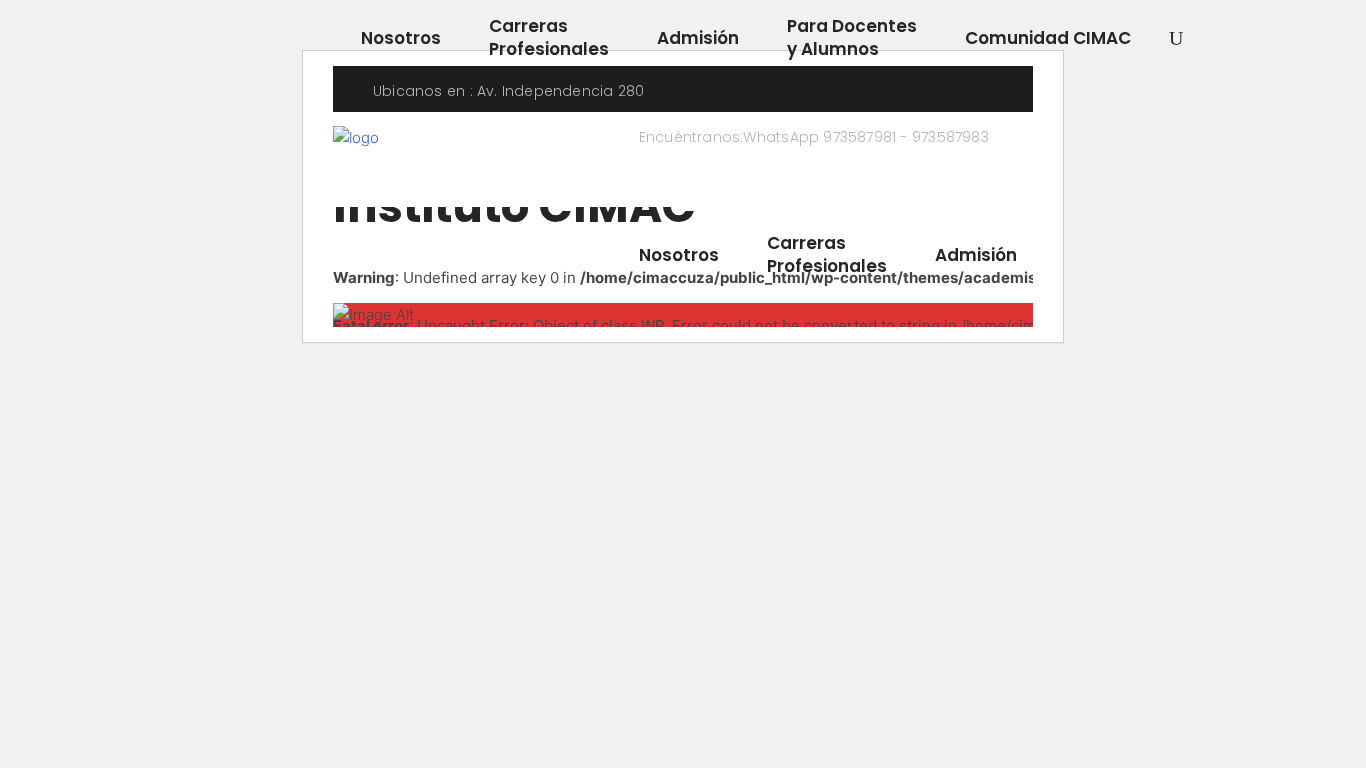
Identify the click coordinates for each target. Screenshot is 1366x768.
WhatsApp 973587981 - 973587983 (865, 137)
